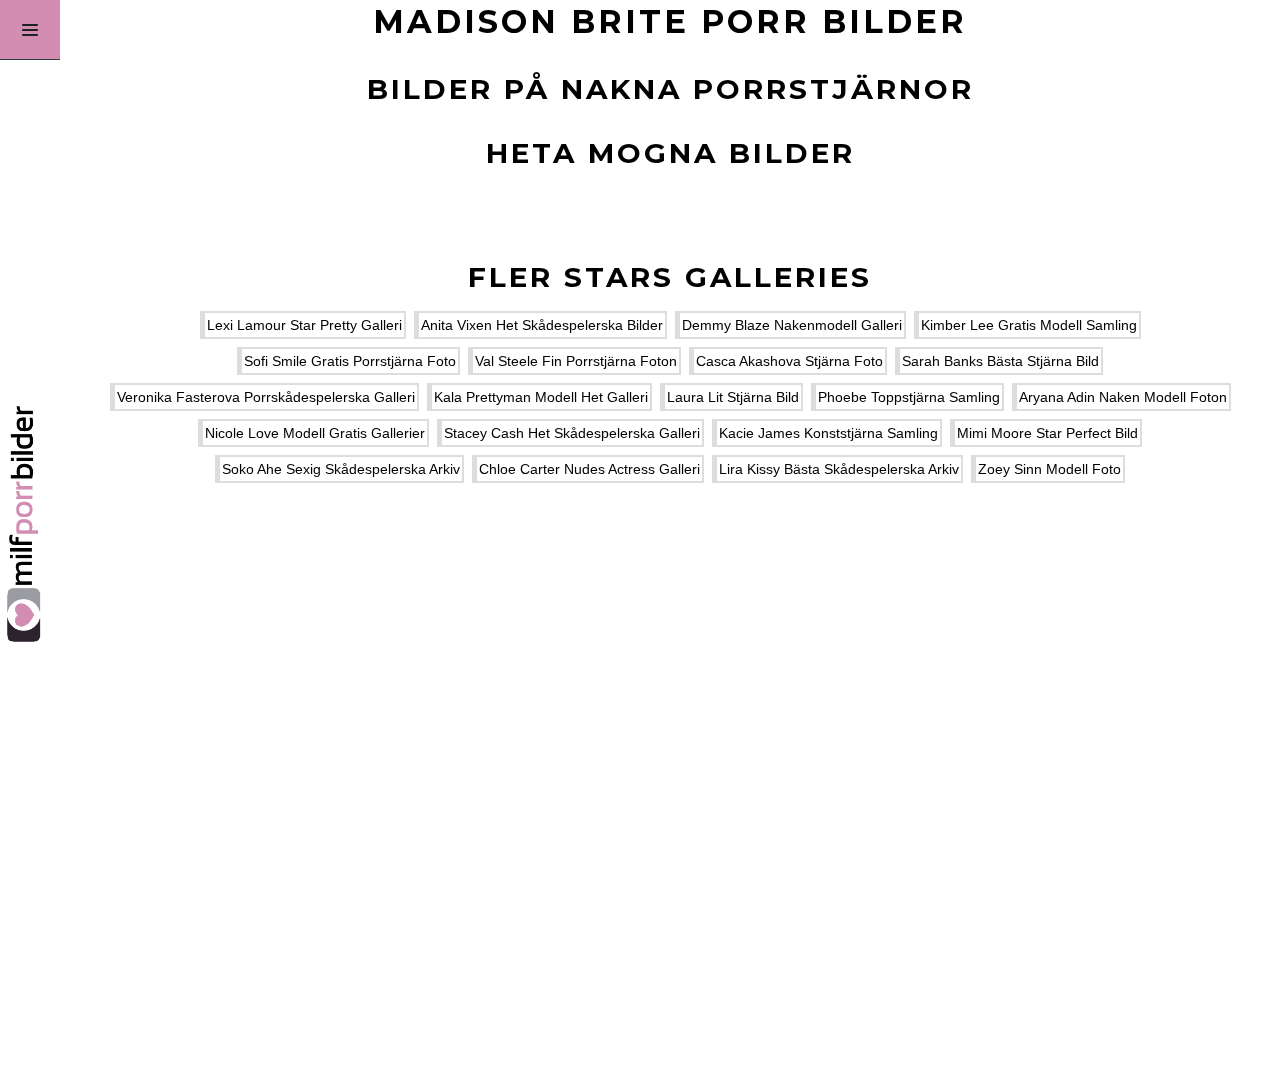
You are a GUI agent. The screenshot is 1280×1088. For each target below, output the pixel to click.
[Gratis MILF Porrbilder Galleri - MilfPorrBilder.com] (30, 544)
